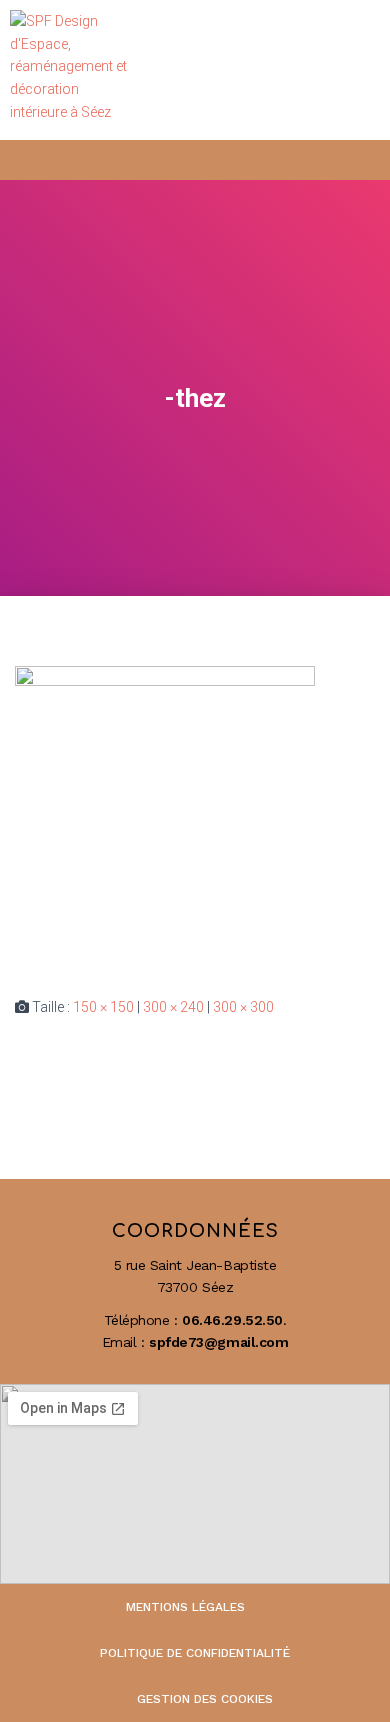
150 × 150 (103, 1007)
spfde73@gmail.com (218, 1342)
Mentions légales (185, 1607)
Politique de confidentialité (195, 1653)
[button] (355, 70)
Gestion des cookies (205, 1699)
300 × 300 (243, 1007)
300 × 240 (173, 1007)
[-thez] (165, 815)
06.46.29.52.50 (232, 1320)
